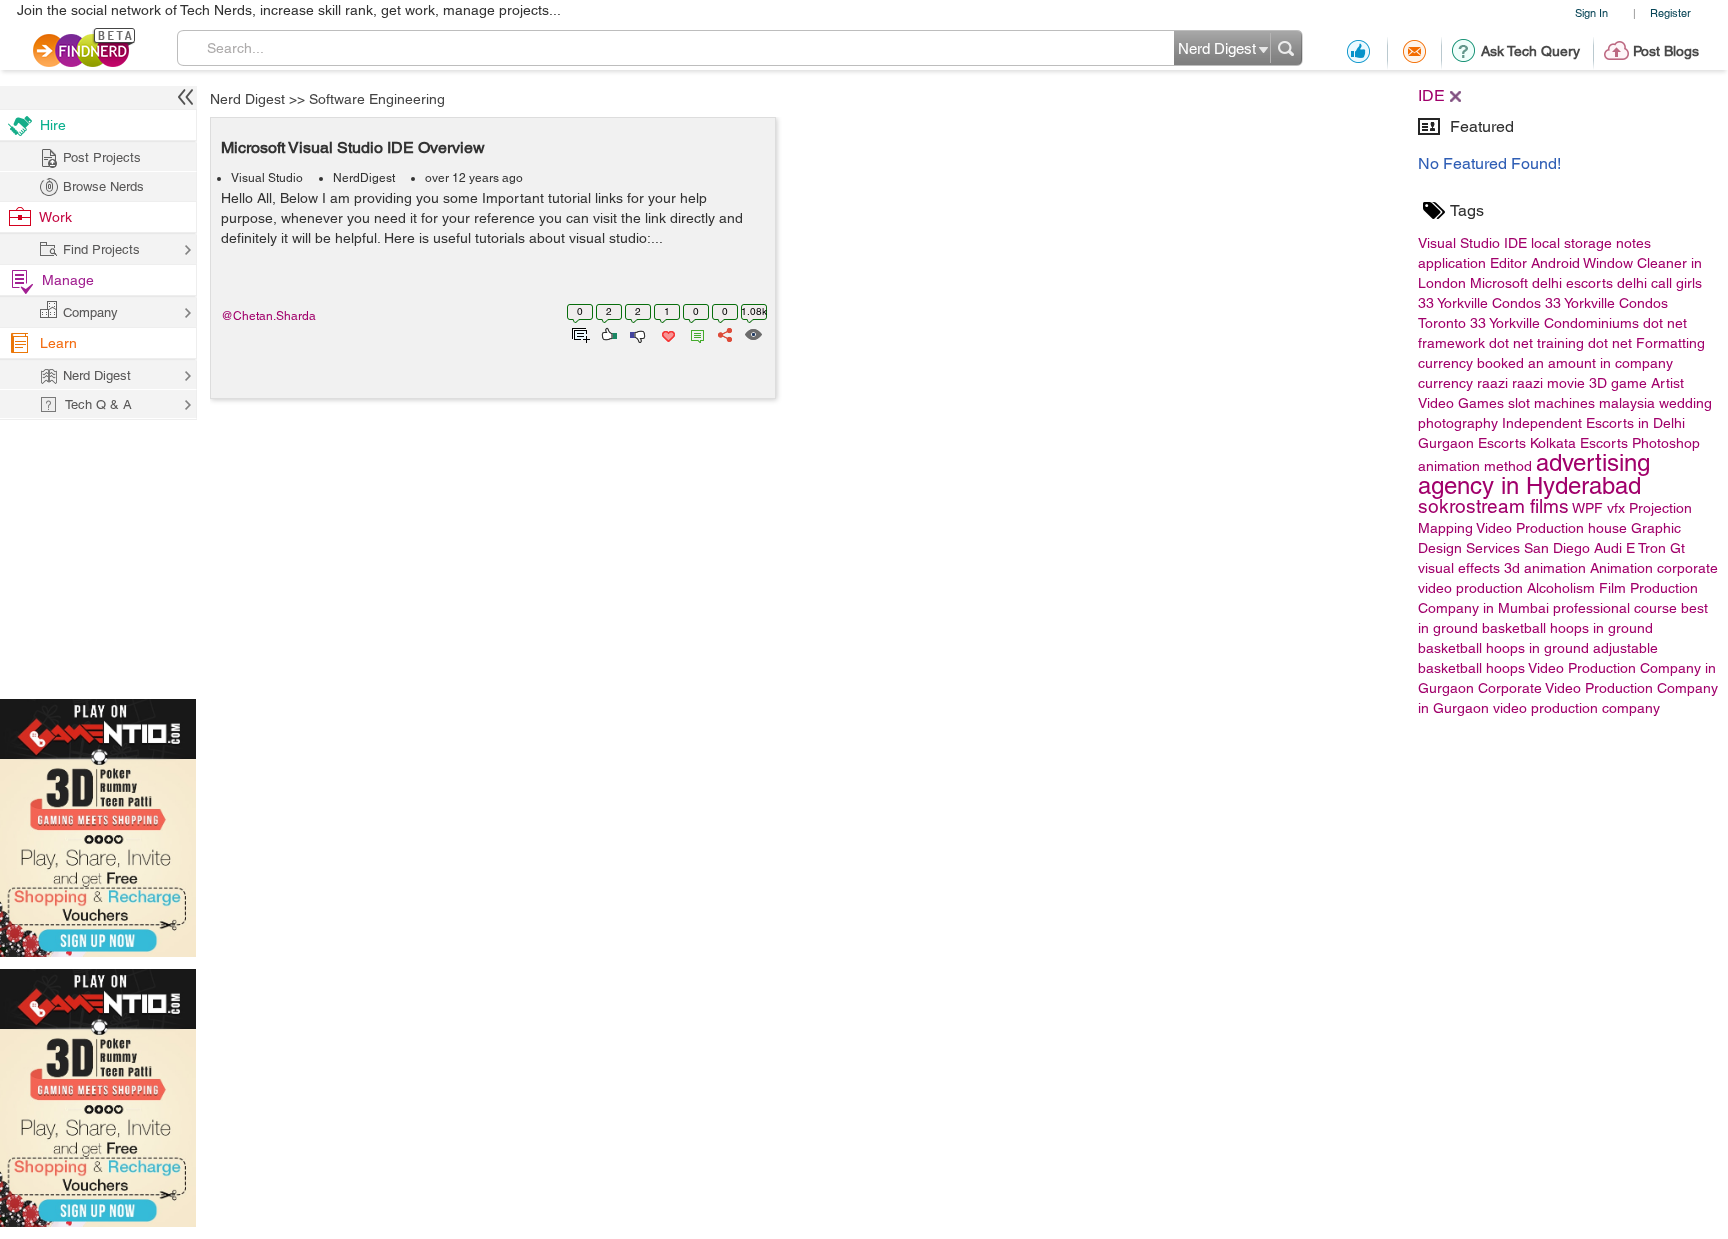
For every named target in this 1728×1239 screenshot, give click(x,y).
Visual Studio (267, 178)
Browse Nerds (103, 186)
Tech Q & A (98, 404)
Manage (68, 280)
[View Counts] (752, 333)
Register (1670, 12)
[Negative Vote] (636, 333)
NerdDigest (364, 178)
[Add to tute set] (578, 333)
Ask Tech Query (1530, 51)
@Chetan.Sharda (268, 316)
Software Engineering (377, 99)
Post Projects (102, 157)
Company (90, 312)
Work (55, 217)
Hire (53, 125)
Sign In (1591, 12)
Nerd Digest (247, 99)
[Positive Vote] (607, 333)
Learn (58, 343)
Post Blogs (1666, 51)
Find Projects (101, 249)
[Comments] (694, 333)
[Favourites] (666, 333)
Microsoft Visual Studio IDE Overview (353, 147)
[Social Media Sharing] (723, 333)
